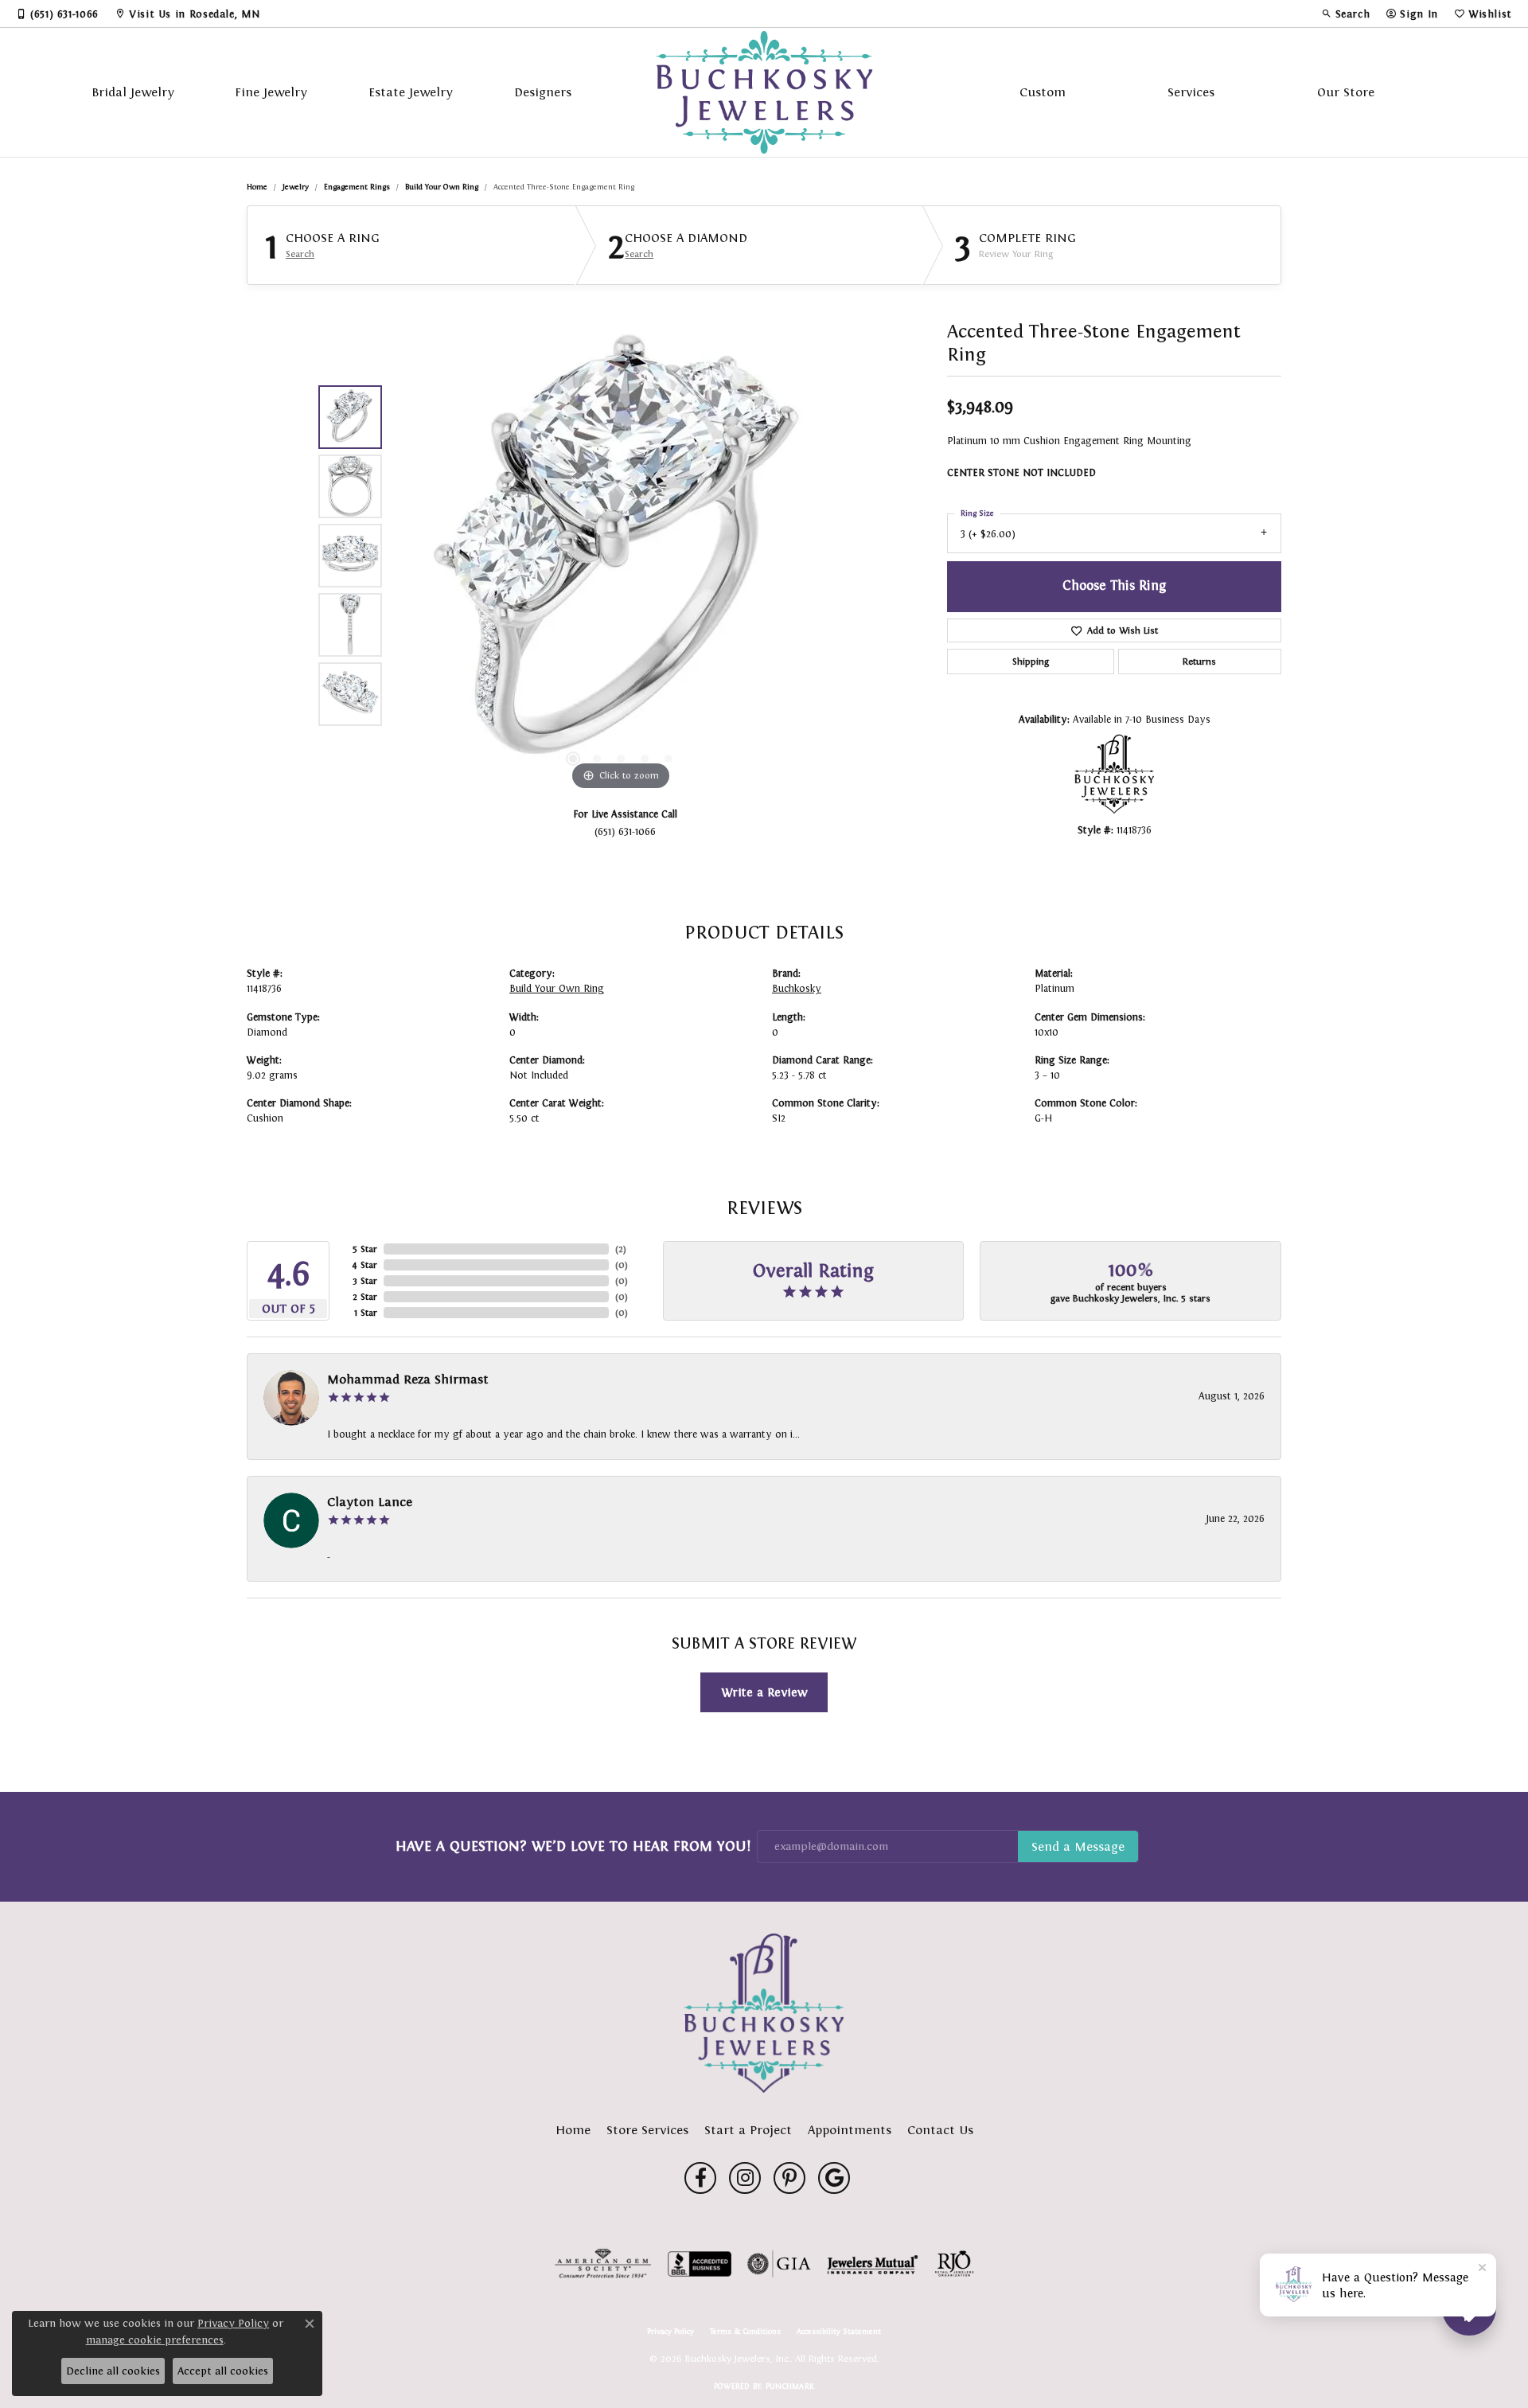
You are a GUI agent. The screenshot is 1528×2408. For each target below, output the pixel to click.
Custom (1043, 92)
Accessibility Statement (839, 2332)
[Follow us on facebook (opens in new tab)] (700, 2178)
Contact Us (940, 2130)
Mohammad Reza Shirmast (408, 1379)
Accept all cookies (223, 2371)
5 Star (365, 1249)
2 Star (365, 1297)
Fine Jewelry (271, 92)
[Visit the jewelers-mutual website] (873, 2264)
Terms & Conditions (745, 2332)
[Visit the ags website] (603, 2264)
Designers (543, 92)
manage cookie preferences (155, 2340)
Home (257, 187)
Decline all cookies (113, 2371)
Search (300, 254)
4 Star (364, 1265)
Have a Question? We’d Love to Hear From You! (573, 1846)
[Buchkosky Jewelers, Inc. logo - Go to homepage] (764, 92)
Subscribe (1078, 1847)
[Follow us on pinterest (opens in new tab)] (789, 2178)
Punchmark (790, 2386)
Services (1191, 92)
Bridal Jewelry (133, 92)
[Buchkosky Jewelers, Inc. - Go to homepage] (764, 2013)
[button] (1346, 14)
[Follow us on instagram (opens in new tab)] (745, 2178)
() (621, 1249)
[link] (57, 14)
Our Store (1346, 92)
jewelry (296, 187)
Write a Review (764, 1692)
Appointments (850, 2130)
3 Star (365, 1281)
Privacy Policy (670, 2332)
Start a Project (748, 2130)
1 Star (366, 1313)
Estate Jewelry (411, 92)
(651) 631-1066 (625, 831)
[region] (621, 556)
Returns (1199, 662)
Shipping (1031, 662)
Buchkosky (797, 989)
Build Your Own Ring (442, 187)
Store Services (647, 2130)
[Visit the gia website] (779, 2264)
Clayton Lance (370, 1502)
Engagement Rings (357, 187)
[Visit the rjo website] (954, 2264)
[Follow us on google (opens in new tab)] (834, 2178)
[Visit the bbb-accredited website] (700, 2264)
